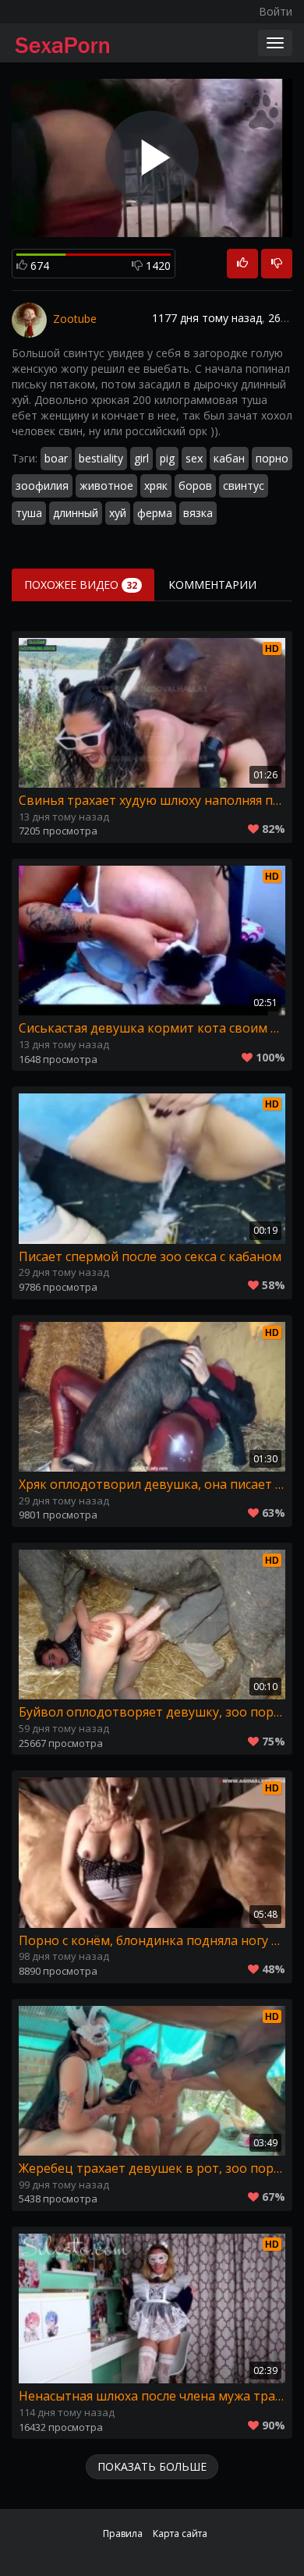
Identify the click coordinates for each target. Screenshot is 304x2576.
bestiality (101, 458)
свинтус (244, 485)
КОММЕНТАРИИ (212, 585)
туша (29, 513)
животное (106, 485)
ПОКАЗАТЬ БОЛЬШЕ (152, 2466)
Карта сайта (180, 2533)
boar (56, 458)
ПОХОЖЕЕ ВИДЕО (81, 585)
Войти (276, 11)
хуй (118, 513)
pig (167, 458)
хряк (156, 485)
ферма (155, 513)
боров (195, 485)
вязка (198, 513)
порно (272, 458)
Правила (123, 2533)
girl (141, 458)
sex (194, 458)
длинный (76, 513)
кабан (229, 458)
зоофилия (42, 485)
